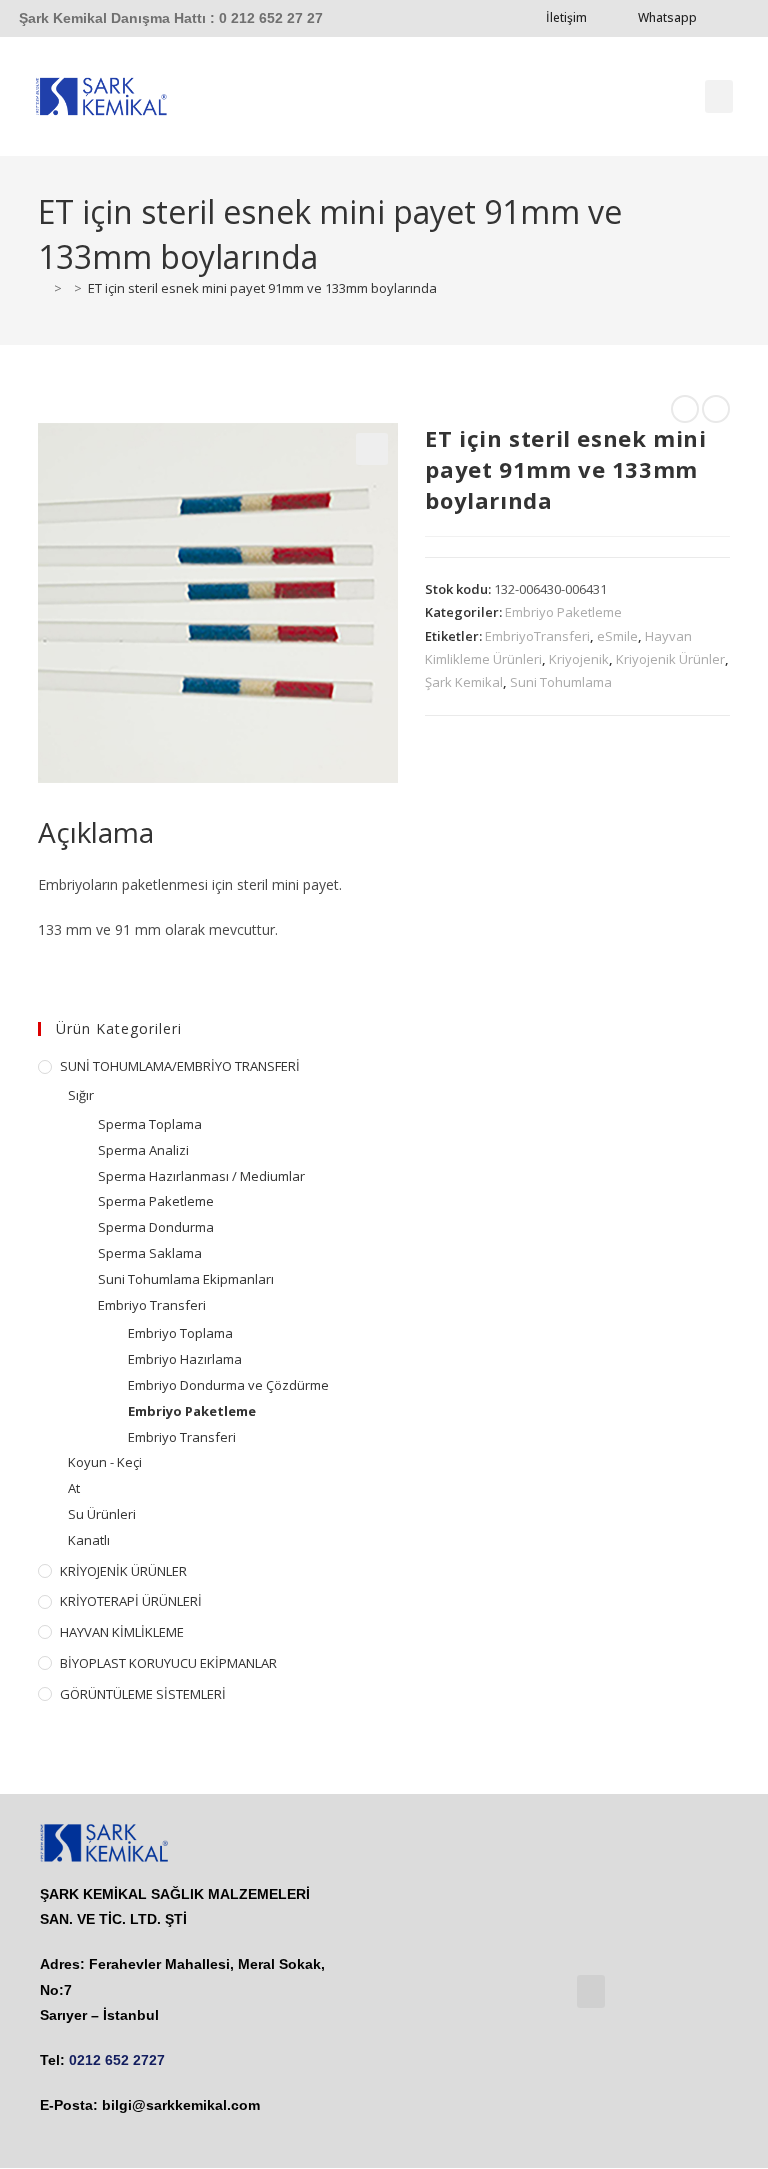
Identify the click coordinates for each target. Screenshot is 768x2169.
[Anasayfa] (43, 288)
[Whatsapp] (721, 18)
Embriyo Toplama (180, 1333)
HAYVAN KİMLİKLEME (122, 1632)
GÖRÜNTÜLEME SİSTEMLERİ (143, 1694)
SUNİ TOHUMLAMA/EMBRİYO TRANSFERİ (180, 1066)
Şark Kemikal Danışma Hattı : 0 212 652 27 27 (171, 18)
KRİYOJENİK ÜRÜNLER (123, 1571)
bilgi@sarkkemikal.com (181, 2105)
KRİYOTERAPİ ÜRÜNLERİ (131, 1601)
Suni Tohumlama (561, 682)
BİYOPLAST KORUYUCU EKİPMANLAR (168, 1663)
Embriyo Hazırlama (185, 1359)
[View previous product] (685, 409)
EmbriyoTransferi (537, 636)
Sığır (81, 1095)
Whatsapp (667, 17)
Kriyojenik (579, 659)
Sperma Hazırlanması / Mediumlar (201, 1176)
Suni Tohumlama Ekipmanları (186, 1279)
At (74, 1488)
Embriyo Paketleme (563, 612)
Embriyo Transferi (152, 1305)
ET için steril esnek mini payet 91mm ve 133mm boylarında (262, 288)
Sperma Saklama (150, 1253)
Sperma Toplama (150, 1124)
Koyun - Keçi (105, 1462)
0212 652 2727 (117, 2060)
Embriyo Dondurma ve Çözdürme (228, 1385)
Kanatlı (89, 1540)
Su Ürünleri (102, 1514)
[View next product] (716, 409)
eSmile (617, 636)
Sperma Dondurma (156, 1227)
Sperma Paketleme (156, 1201)
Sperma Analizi (143, 1150)
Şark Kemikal (464, 682)
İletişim (566, 17)
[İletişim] (611, 18)
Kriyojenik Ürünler (670, 659)
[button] (719, 96)
